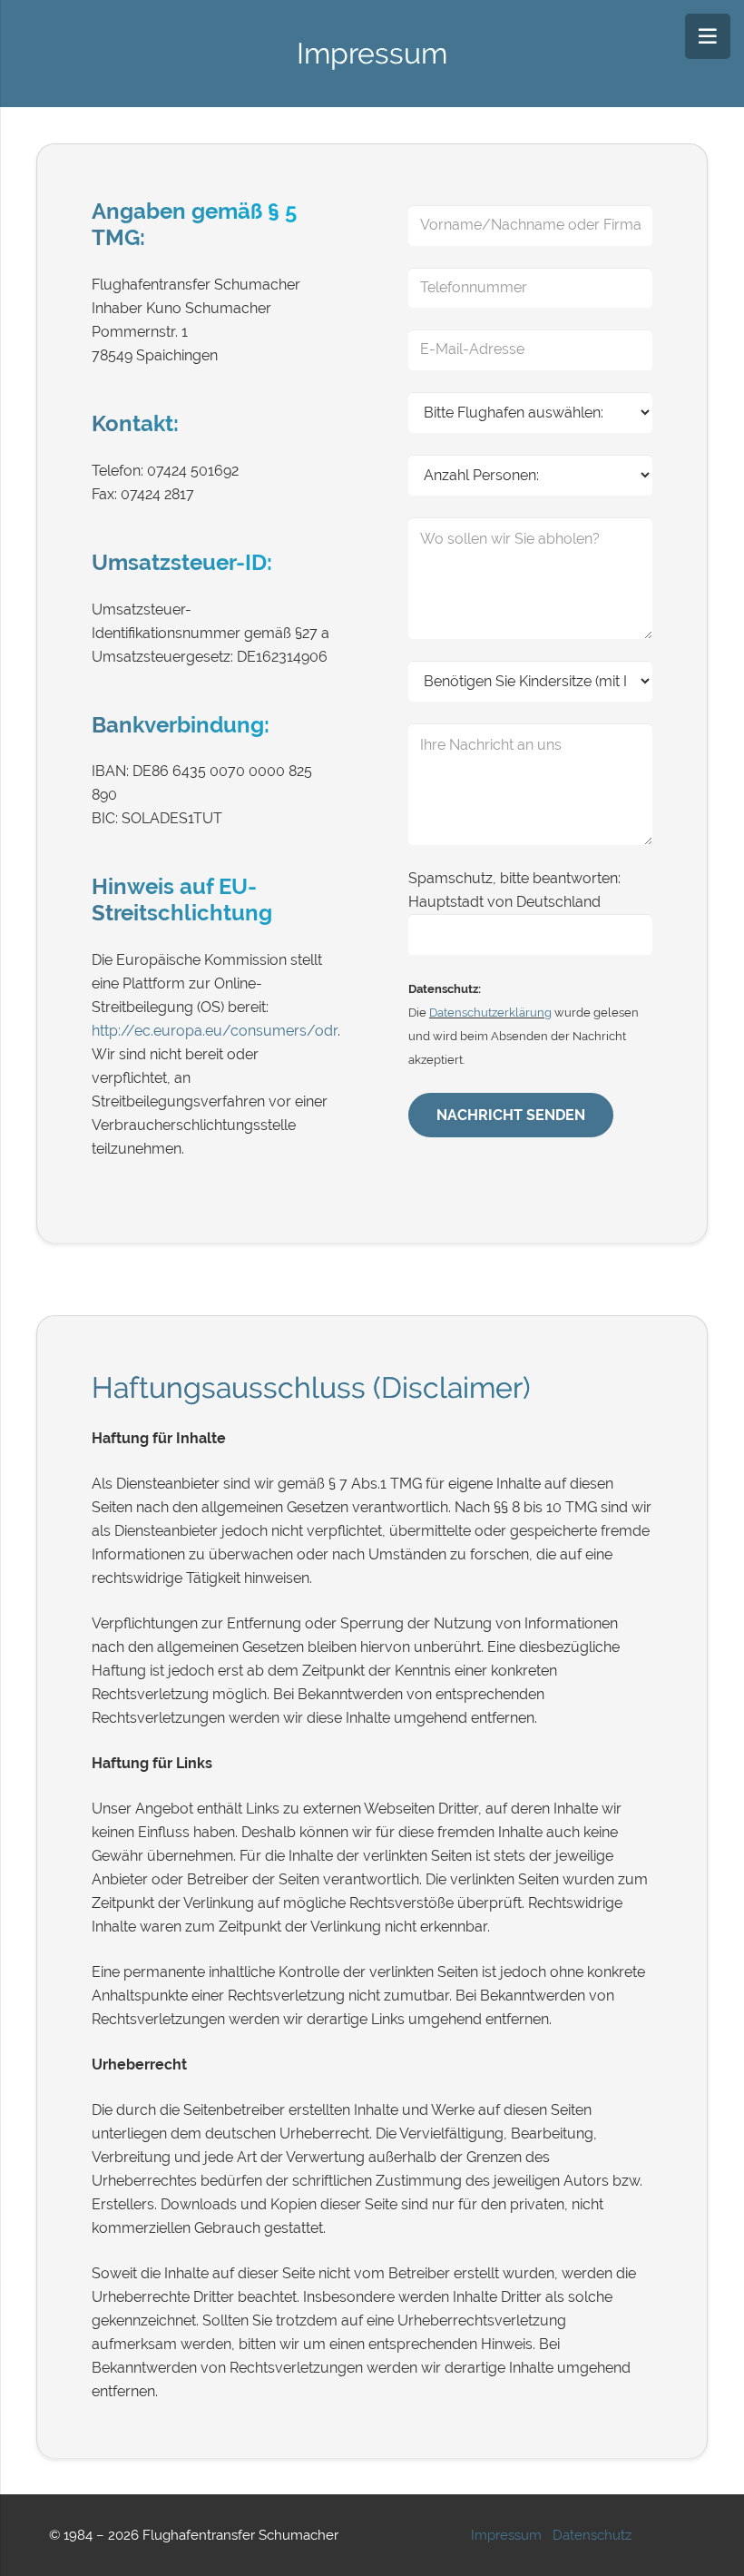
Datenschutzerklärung (490, 1012)
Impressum (506, 2535)
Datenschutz (592, 2535)
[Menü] (708, 36)
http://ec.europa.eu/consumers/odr (215, 1031)
